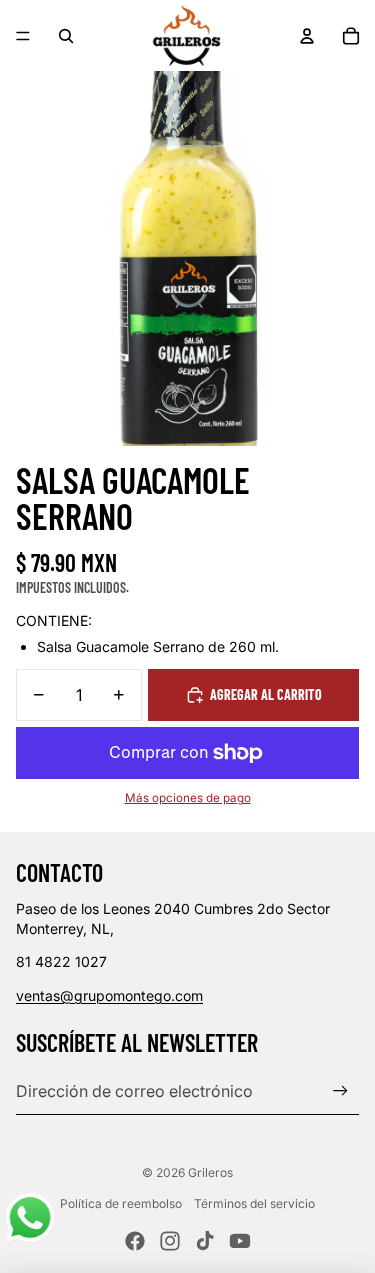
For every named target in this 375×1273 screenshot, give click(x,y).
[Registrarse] (340, 1091)
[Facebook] (135, 1241)
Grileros (210, 1172)
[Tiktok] (205, 1241)
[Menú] (23, 36)
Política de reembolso (121, 1203)
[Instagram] (170, 1241)
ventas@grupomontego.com (109, 995)
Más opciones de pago (188, 798)
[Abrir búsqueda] (66, 36)
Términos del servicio (254, 1203)
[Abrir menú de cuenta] (307, 36)
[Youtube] (240, 1241)
